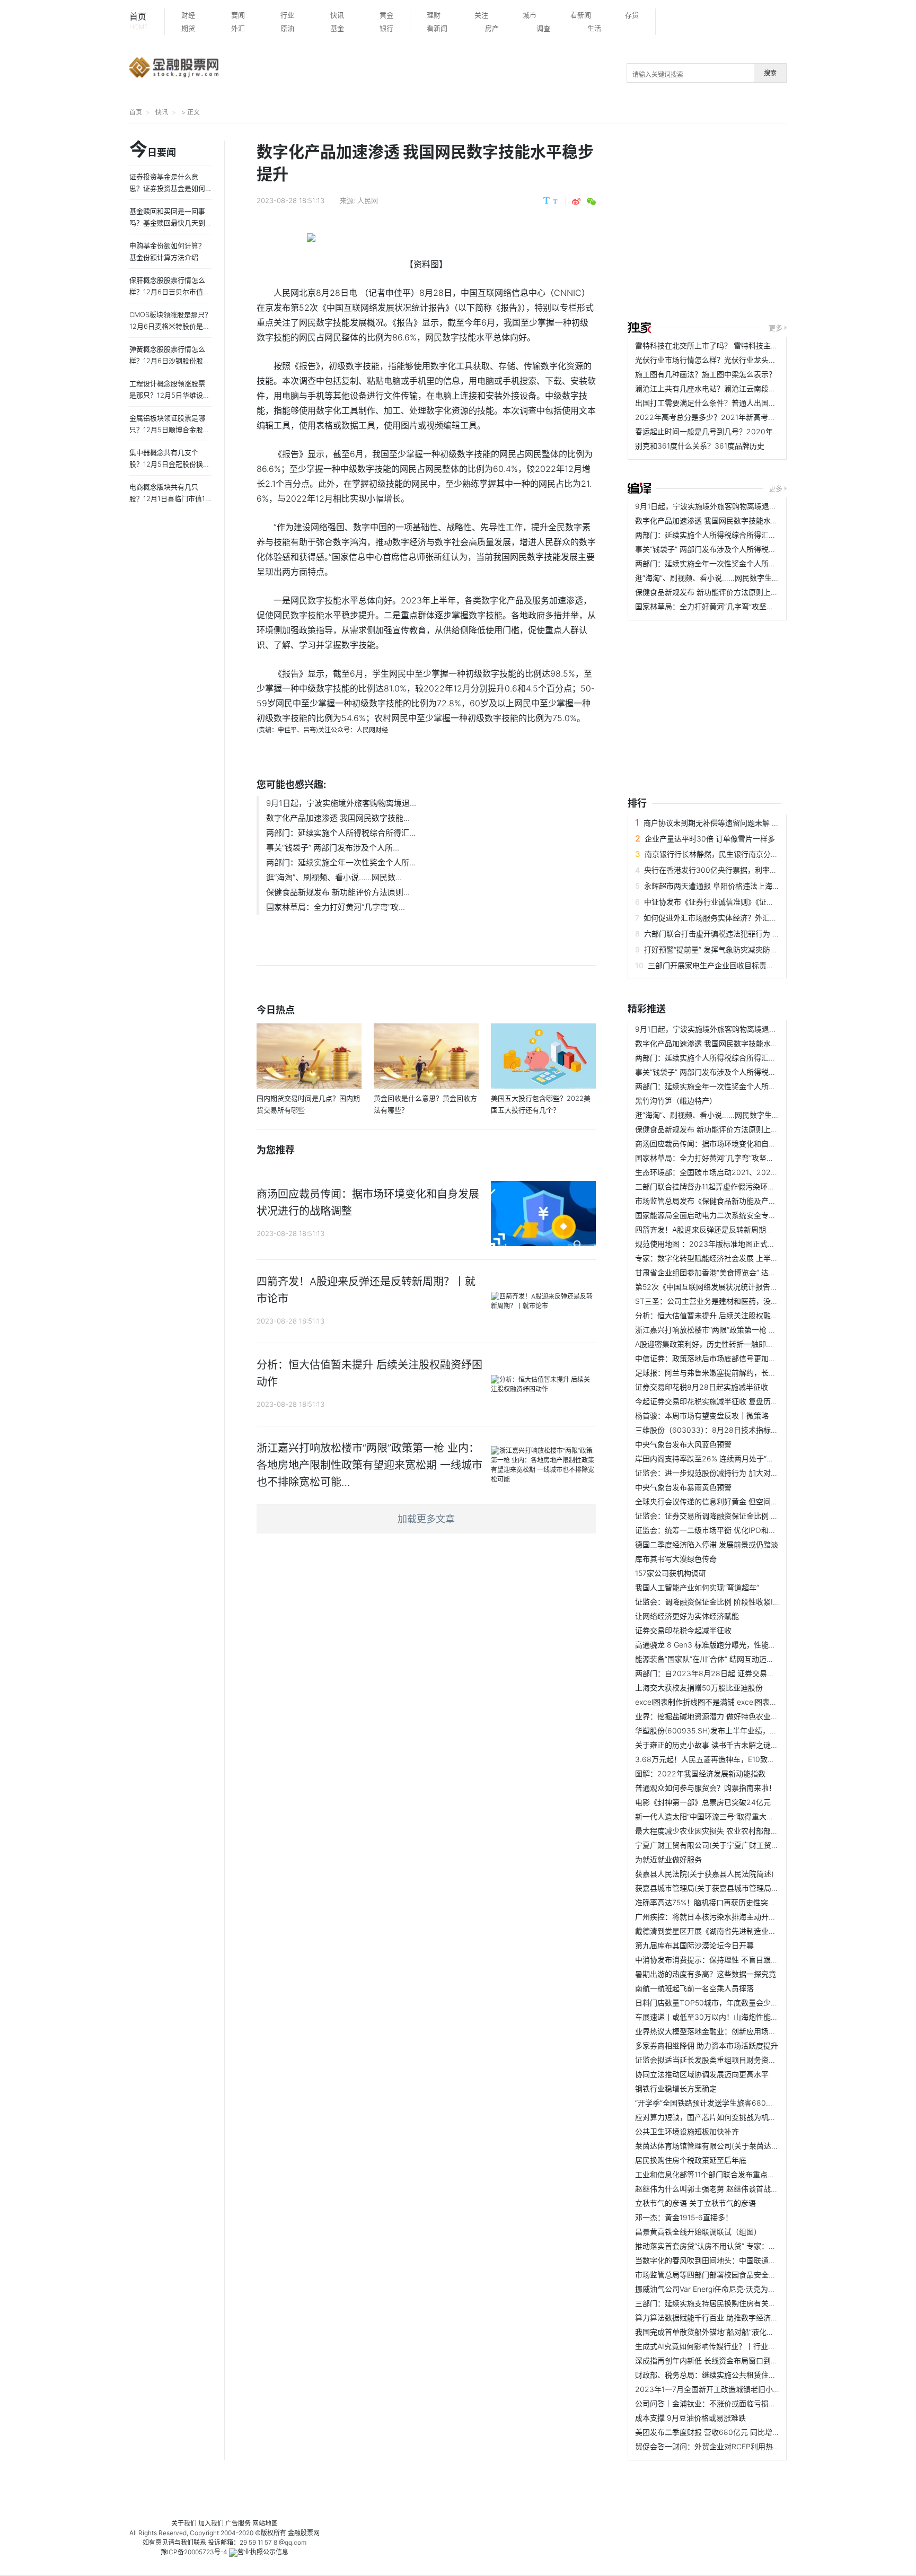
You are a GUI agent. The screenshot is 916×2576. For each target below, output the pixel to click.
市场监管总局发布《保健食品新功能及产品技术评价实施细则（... (742, 1201)
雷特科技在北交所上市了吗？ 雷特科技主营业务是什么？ (729, 345)
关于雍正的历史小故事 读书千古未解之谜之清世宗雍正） (729, 1745)
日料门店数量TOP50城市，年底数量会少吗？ (710, 2003)
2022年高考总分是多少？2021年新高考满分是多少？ (724, 417)
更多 (776, 328)
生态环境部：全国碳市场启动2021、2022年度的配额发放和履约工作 (750, 1172)
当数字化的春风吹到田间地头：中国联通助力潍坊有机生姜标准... (742, 2260)
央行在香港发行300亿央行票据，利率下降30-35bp (730, 870)
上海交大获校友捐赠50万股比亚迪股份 (699, 1688)
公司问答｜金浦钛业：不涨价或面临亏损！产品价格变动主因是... (742, 2403)
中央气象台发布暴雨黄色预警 (683, 1487)
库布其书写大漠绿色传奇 (676, 1559)
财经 (188, 15)
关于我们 (184, 2523)
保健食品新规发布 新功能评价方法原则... (338, 892)
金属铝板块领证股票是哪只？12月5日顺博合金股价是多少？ (170, 430)
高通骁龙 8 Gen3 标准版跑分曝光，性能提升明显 (717, 1645)
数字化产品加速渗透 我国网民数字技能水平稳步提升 (721, 520)
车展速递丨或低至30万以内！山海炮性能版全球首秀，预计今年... (743, 2017)
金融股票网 (304, 2533)
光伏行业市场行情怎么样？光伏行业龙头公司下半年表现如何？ (739, 360)
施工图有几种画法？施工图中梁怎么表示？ (706, 374)
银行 (386, 28)
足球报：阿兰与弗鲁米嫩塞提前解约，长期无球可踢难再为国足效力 (746, 1373)
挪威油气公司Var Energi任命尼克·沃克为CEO (709, 2289)
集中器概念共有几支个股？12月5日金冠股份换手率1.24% (170, 464)
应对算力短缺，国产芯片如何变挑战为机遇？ (709, 2117)
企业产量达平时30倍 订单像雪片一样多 (710, 839)
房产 (492, 28)
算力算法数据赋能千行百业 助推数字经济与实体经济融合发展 (736, 2317)
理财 (434, 15)
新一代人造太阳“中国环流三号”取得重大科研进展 (716, 1816)
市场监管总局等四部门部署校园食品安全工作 (709, 2275)
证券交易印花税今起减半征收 (683, 1630)
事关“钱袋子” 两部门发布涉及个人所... (333, 848)
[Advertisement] (772, 224)
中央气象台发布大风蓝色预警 (683, 1444)
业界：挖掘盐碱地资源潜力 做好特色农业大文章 (714, 1716)
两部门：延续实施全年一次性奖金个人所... (341, 862)
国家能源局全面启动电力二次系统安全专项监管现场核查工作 (735, 1215)
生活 (594, 28)
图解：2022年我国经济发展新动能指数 (700, 1773)
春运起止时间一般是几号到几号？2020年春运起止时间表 (730, 431)
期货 (188, 28)
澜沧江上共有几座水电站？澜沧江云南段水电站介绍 (720, 388)
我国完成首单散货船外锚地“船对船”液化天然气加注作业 (727, 2332)
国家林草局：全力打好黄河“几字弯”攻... (336, 907)
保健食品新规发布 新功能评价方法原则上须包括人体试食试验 (736, 592)
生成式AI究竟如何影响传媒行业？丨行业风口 (709, 2346)
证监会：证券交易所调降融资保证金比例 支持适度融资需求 (733, 1516)
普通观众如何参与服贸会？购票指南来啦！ (706, 1788)
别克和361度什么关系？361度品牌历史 (700, 446)
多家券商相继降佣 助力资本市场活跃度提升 (707, 2045)
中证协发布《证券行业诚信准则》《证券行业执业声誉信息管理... (749, 902)
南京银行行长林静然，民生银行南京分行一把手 (723, 854)
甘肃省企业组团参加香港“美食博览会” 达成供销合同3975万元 (737, 1272)
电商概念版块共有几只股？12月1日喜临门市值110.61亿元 (169, 498)
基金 (337, 28)
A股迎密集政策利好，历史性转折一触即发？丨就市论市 (726, 1344)
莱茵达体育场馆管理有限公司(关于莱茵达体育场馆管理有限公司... (743, 2146)
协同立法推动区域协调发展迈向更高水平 (702, 2074)
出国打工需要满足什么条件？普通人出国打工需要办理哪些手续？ (743, 403)
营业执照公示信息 (263, 2552)
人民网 (368, 200)
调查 (543, 28)
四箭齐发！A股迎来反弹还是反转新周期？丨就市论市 (723, 1229)
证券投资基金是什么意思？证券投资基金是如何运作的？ (167, 188)
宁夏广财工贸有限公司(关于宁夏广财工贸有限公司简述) (727, 1845)
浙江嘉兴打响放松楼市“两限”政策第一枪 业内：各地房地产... (735, 1330)
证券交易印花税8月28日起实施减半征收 (702, 1387)
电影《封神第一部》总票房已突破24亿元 (703, 1802)
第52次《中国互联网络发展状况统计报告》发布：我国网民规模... (743, 1287)
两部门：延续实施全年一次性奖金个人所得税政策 (717, 563)
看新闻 (581, 15)
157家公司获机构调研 (671, 1573)
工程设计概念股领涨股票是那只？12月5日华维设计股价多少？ (170, 395)
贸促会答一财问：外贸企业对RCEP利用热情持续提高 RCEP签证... (744, 2446)
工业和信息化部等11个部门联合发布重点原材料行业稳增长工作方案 (746, 2174)
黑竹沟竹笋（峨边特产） (676, 1101)
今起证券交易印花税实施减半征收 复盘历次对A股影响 (724, 1401)
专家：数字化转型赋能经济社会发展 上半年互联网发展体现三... (739, 1258)
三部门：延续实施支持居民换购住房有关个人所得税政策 (728, 2303)
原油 (287, 28)
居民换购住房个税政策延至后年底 (691, 2160)
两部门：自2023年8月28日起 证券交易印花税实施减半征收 (734, 1673)
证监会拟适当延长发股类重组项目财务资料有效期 (717, 2060)
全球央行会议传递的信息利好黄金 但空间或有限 (714, 1501)
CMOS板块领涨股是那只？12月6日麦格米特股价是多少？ (170, 326)
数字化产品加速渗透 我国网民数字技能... (338, 818)
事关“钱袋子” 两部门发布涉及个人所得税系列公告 (717, 549)
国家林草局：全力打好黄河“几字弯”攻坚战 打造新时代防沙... (735, 606)
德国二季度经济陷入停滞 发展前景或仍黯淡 (707, 1544)
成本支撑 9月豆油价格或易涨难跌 (690, 2418)
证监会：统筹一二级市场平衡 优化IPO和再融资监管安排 (728, 1530)
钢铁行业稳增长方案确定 (676, 2088)
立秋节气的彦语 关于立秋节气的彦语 (695, 2203)
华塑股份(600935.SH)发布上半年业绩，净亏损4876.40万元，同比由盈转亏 (762, 1731)
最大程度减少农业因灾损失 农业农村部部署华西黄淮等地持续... (739, 1831)
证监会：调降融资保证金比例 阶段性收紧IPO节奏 (717, 1602)
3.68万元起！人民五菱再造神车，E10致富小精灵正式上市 (731, 1759)
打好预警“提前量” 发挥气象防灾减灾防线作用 (718, 949)
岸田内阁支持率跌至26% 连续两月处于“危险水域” (717, 1458)
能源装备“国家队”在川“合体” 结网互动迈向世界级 (716, 1659)
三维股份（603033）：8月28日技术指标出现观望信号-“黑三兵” (740, 1430)
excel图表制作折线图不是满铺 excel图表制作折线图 (721, 1702)
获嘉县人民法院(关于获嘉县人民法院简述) (704, 1874)
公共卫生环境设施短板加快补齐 (687, 2131)
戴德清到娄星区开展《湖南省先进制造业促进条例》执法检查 (735, 1931)
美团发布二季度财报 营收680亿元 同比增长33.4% (719, 2432)
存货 (632, 15)
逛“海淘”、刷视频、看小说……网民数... (334, 877)
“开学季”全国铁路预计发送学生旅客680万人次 (712, 2103)
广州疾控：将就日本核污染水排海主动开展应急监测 (720, 1917)
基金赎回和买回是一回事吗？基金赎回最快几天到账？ (167, 223)
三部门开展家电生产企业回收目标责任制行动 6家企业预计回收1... (756, 965)
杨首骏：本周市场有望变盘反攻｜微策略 (702, 1416)
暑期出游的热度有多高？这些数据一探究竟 (706, 1974)
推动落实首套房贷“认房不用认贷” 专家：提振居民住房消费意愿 (739, 2246)
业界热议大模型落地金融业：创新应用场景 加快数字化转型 (733, 2031)
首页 (139, 21)
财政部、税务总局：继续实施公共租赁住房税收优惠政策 (728, 2375)
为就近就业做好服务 (668, 1859)
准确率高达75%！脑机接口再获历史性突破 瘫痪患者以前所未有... (743, 1902)
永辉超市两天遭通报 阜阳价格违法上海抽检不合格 (727, 886)
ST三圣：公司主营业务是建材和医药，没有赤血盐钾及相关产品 (740, 1301)
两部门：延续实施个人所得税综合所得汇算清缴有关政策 (728, 535)
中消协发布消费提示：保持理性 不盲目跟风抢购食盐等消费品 (736, 1960)
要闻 (238, 15)
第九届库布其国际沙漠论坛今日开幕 (694, 1945)
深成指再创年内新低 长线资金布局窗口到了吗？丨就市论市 (733, 2360)
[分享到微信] (591, 201)
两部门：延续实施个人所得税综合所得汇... (341, 833)
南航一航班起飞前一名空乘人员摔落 (694, 1988)
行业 (287, 15)
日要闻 (153, 150)
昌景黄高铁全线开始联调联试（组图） (698, 2232)
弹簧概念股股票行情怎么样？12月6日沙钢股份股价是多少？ (170, 361)
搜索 (770, 73)
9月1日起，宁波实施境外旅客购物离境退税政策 (713, 506)
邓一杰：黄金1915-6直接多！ (684, 2217)
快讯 (337, 15)
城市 (530, 15)
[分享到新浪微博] (576, 201)
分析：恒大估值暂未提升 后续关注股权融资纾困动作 (721, 1315)
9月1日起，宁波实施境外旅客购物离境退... (341, 803)
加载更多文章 (426, 1519)
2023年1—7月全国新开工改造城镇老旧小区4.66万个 (723, 2389)
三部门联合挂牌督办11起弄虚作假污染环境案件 (712, 1186)
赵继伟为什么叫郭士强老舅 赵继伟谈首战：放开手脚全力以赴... (739, 2189)
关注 (481, 15)
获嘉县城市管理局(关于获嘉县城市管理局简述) (712, 1888)
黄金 (386, 15)
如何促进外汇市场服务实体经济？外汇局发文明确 (725, 918)
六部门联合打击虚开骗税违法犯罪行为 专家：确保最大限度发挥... (752, 934)
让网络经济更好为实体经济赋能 (687, 1616)
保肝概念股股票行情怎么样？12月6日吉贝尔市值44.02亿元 (168, 292)
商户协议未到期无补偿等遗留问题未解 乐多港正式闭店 (734, 823)
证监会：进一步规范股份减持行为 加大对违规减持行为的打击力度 (744, 1473)
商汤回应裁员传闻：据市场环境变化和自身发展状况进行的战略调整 (746, 1144)
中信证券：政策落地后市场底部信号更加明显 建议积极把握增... (739, 1358)
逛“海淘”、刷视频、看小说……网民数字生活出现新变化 (726, 578)
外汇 (238, 28)
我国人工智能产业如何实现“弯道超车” (697, 1587)
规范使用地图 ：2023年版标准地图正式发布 (709, 1244)
